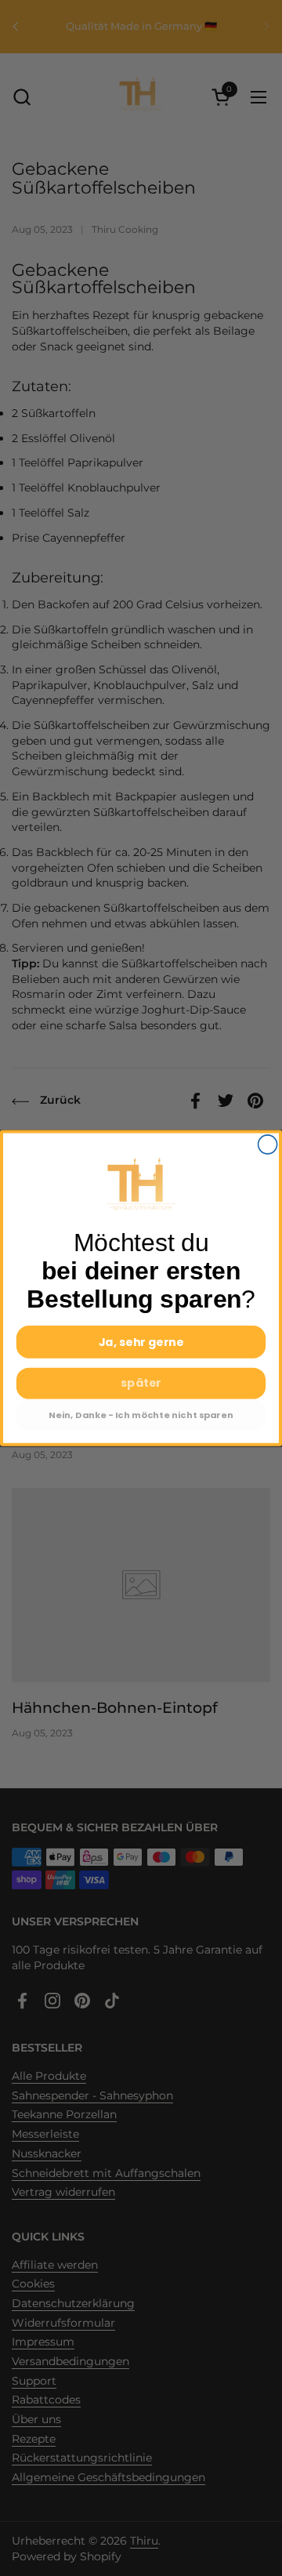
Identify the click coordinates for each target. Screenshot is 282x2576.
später (141, 1383)
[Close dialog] (268, 1145)
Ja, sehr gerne (141, 1342)
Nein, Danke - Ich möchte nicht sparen (141, 1415)
